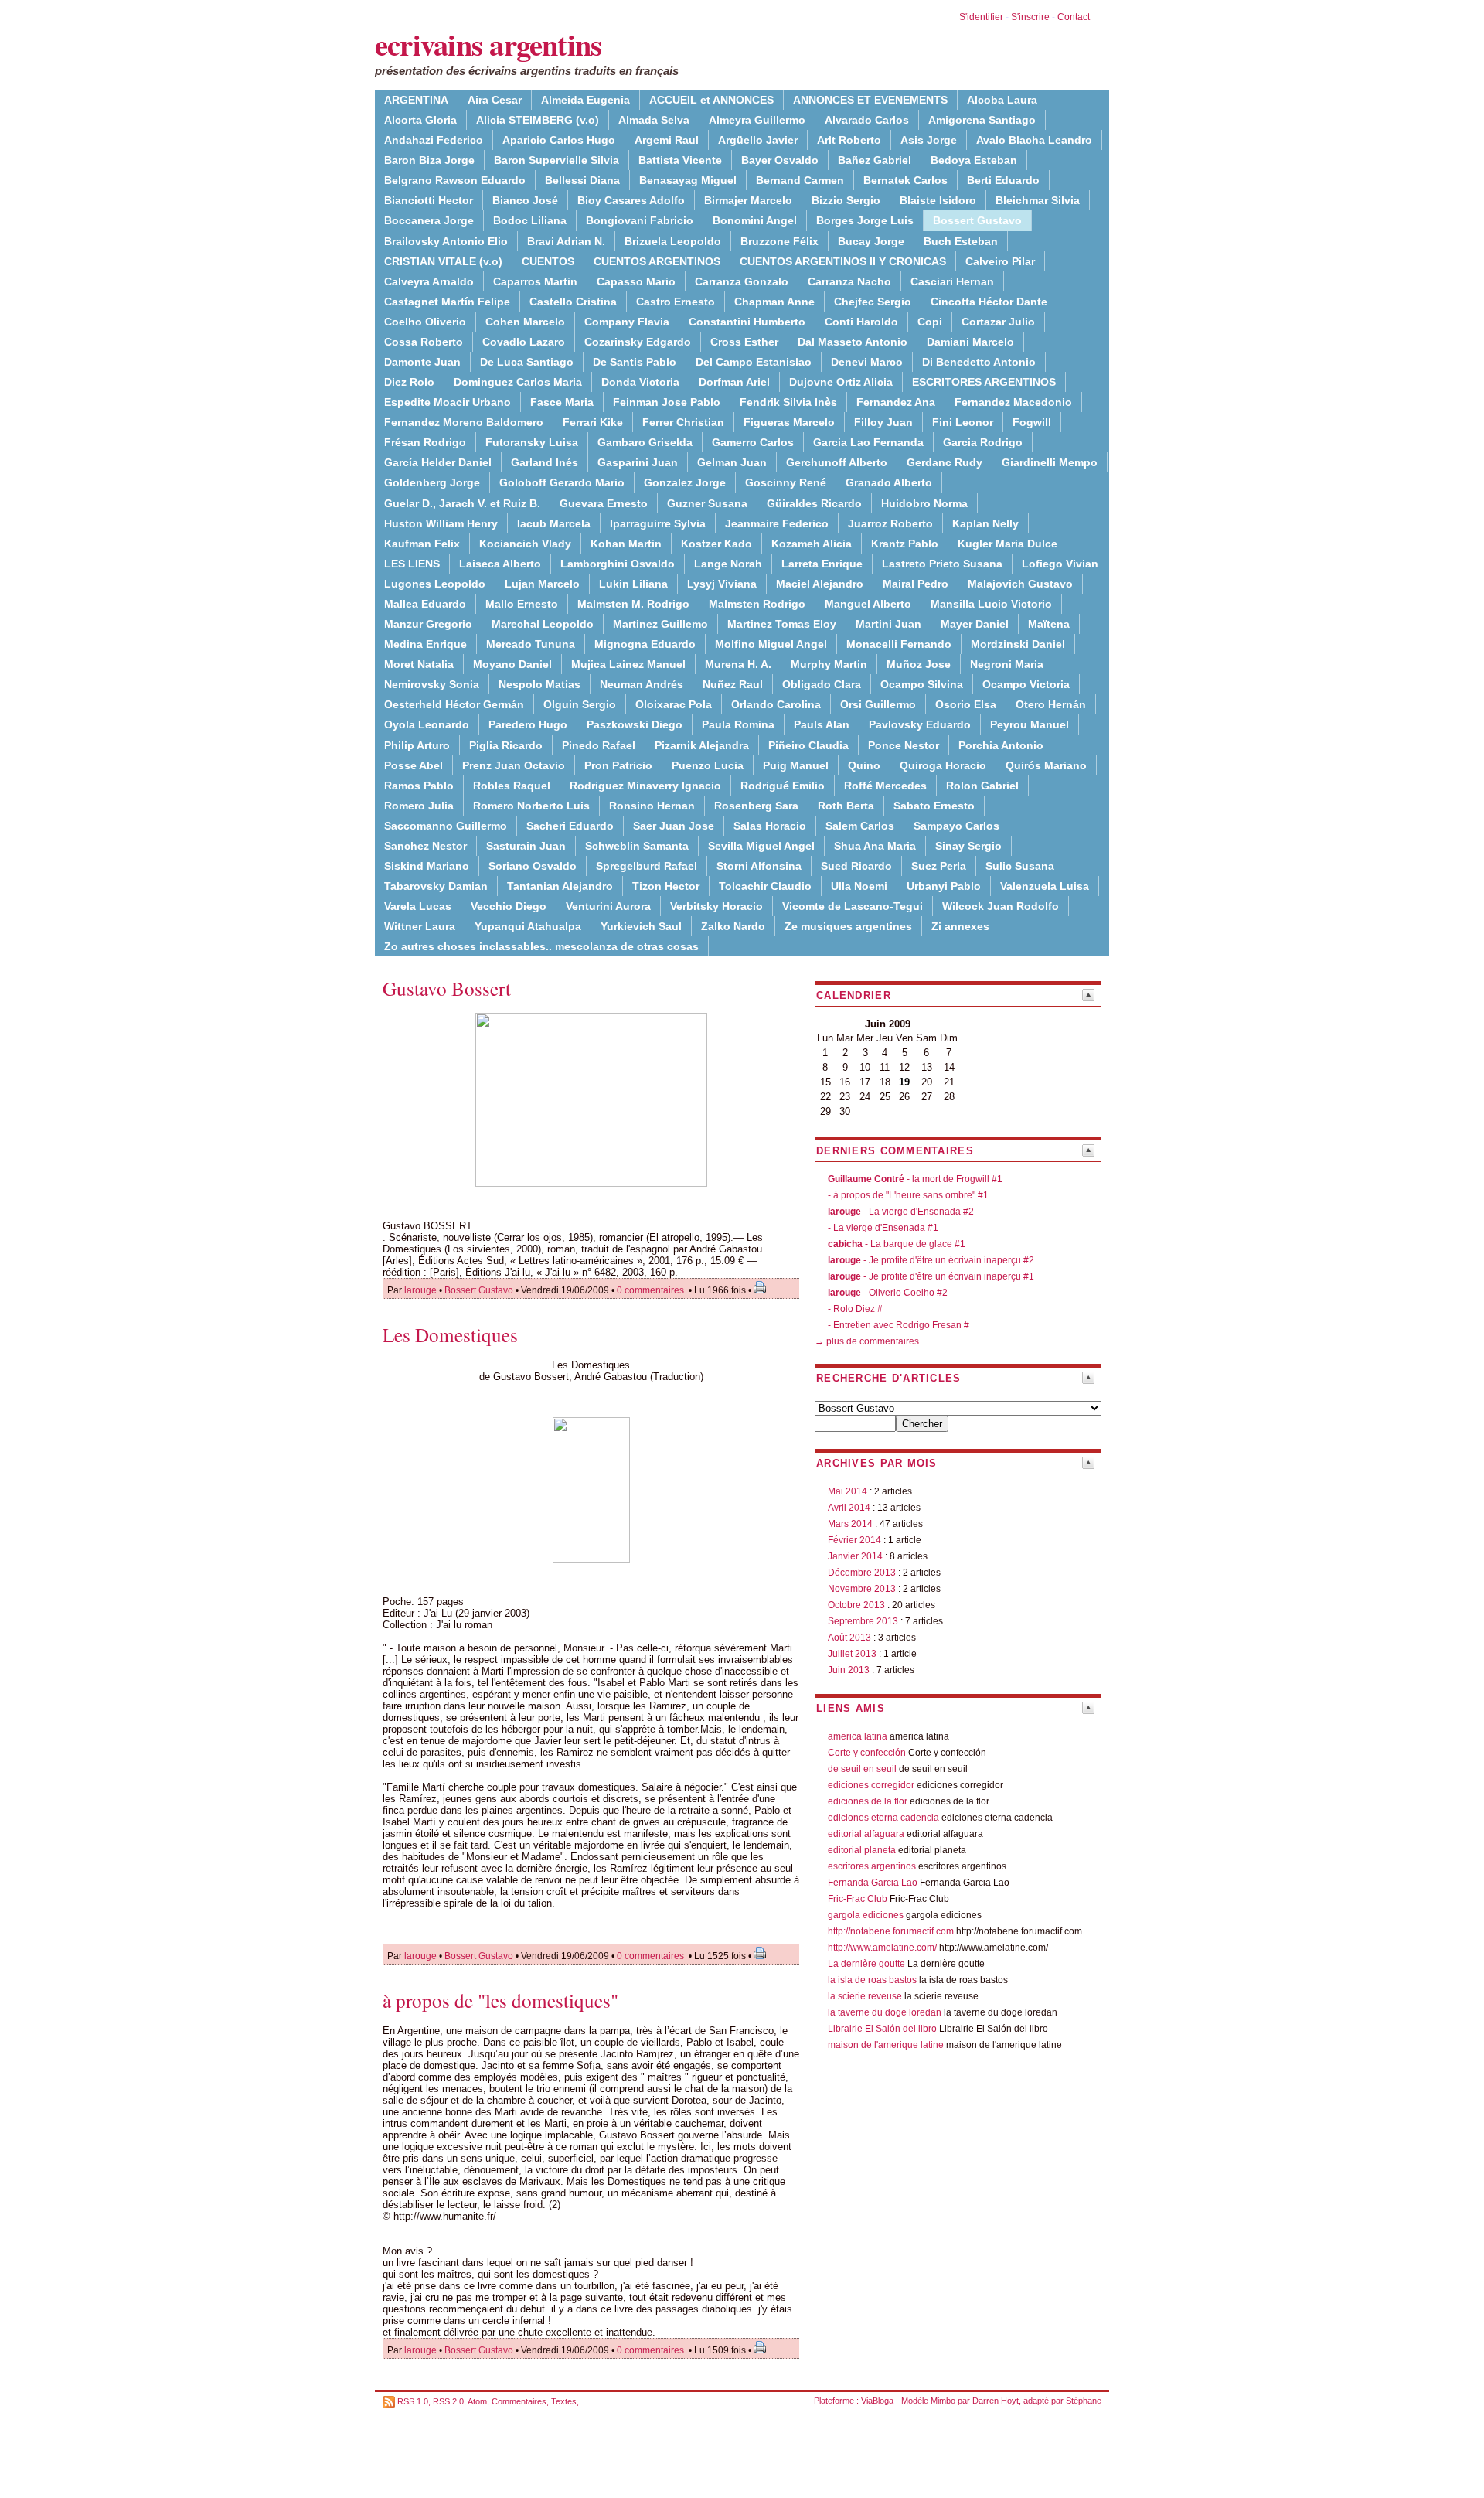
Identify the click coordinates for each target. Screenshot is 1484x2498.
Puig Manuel (796, 765)
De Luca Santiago (527, 362)
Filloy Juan (883, 422)
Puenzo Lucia (708, 765)
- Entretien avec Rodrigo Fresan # (899, 1325)
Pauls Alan (822, 724)
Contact (1074, 17)
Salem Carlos (860, 826)
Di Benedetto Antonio (979, 362)
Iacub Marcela (554, 523)
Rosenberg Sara (756, 806)
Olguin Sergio (580, 704)
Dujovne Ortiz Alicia (841, 382)
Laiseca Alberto (500, 564)
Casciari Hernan (952, 281)
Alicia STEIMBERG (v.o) (538, 120)
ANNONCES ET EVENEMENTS (870, 100)
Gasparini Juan (638, 462)
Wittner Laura (420, 926)
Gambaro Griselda (645, 442)
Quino (864, 765)
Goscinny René (786, 482)
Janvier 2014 (855, 1556)
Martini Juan (888, 624)
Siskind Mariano (427, 866)
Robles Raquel (512, 786)
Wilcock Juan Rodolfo (1001, 906)
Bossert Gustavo (479, 1290)
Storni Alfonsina (759, 866)
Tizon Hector (666, 886)
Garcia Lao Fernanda (868, 442)
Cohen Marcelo (525, 322)
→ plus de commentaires (867, 1341)
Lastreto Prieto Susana (942, 564)
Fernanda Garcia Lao (873, 1883)
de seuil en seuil (862, 1769)
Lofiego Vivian (1060, 564)
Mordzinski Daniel (1018, 644)
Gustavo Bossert (447, 988)
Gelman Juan (732, 462)
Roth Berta (846, 806)
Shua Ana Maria (875, 846)
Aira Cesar (495, 100)
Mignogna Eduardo (645, 644)
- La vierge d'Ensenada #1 (883, 1228)
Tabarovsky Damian (436, 886)
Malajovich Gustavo (1020, 584)
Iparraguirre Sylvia (658, 523)
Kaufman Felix (422, 544)
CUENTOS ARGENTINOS (657, 261)
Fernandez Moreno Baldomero (464, 422)
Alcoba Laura (1002, 100)
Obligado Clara (822, 684)
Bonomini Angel (755, 220)
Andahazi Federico (434, 140)
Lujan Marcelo (542, 584)
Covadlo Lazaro (524, 342)
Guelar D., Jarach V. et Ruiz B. (462, 503)
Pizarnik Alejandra (702, 745)
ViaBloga (877, 2401)
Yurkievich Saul (641, 926)
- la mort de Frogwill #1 (915, 1179)
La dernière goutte (866, 1964)
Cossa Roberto (424, 342)
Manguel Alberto (868, 604)
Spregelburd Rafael (647, 866)
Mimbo (943, 2401)
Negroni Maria (1007, 664)
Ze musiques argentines (848, 926)
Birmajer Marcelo (748, 200)
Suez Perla (939, 866)
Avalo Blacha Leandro (1034, 140)
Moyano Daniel (512, 664)
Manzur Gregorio (428, 624)
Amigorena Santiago (982, 120)
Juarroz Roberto (890, 523)
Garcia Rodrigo (983, 442)
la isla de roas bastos (872, 1980)
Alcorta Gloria (420, 120)
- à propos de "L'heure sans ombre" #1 (908, 1195)
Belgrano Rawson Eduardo (455, 180)
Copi (930, 322)
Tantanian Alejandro (560, 886)
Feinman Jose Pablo (667, 402)
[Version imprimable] (760, 1290)
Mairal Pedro (916, 584)
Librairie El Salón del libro (883, 2029)
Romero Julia (419, 806)
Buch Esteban (961, 241)
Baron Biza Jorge (429, 160)
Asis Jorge (929, 140)
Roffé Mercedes (885, 786)
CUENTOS (548, 261)
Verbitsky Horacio (716, 906)
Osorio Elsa (966, 704)
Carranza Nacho (849, 281)
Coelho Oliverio (425, 322)
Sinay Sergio (968, 846)
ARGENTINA (416, 100)
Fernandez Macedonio (1013, 402)
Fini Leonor (963, 422)
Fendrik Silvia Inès (788, 402)
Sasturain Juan (526, 846)
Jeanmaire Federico (777, 523)
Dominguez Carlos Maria (518, 382)
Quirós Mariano (1046, 765)
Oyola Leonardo (427, 724)
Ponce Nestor (904, 745)
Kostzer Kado (716, 544)
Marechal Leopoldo (543, 624)
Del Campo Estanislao (754, 362)
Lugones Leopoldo (435, 584)
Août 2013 (849, 1638)
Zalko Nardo (733, 926)
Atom (477, 2401)
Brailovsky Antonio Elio (446, 241)
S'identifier (981, 17)
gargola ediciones (866, 1915)
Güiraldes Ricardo (814, 503)
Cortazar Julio (998, 322)
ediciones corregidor (871, 1785)
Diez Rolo (409, 382)
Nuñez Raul (733, 684)
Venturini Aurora (608, 906)
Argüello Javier (758, 140)
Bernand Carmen (800, 180)
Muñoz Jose (919, 664)
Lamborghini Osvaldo (618, 564)
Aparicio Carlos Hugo (559, 140)
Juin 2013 (849, 1670)
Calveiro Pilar (1000, 261)
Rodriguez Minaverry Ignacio (645, 786)
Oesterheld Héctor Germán (454, 704)
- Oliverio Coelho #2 (888, 1293)
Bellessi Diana (582, 180)
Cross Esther (744, 342)
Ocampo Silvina (922, 684)
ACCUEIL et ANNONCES (711, 100)
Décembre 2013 (862, 1573)
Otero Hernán (1051, 704)
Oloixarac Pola (674, 704)
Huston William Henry (441, 523)
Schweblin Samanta (637, 846)
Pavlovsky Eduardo (920, 724)
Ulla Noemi (859, 886)
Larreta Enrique (822, 564)
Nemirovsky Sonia (432, 684)
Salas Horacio (770, 826)
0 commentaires (652, 1290)
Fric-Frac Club (858, 1899)
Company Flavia (627, 322)
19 (904, 1082)
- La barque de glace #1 (897, 1244)
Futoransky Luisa (532, 442)
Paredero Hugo (528, 724)
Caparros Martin (535, 281)
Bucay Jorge (871, 241)
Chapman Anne (774, 302)
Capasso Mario (636, 281)
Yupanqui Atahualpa (528, 926)
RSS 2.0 (448, 2401)
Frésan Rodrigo (425, 442)
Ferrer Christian (683, 422)
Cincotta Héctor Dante (989, 302)
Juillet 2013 (852, 1654)
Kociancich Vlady (525, 544)
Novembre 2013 (862, 1589)
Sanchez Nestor (425, 846)
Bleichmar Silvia (1038, 200)
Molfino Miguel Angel (771, 644)
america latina (858, 1736)
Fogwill (1032, 422)
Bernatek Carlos (905, 180)
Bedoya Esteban (974, 160)
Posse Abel (414, 765)
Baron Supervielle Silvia (556, 160)
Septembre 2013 (863, 1621)
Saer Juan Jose (674, 826)
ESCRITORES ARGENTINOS (984, 382)
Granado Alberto (889, 482)
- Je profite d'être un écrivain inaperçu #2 (931, 1260)
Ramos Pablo (419, 786)
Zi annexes (960, 926)
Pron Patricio (618, 765)
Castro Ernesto (676, 302)
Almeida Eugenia (585, 100)
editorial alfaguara (866, 1834)
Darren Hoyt (996, 2401)
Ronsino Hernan (652, 806)
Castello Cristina (573, 302)
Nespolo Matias (539, 684)
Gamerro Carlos (753, 442)
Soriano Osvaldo (533, 866)
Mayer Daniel (975, 624)
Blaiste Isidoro (938, 200)
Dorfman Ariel (734, 382)
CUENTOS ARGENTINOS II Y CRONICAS (843, 261)
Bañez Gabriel (875, 160)
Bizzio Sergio (846, 200)
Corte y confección (867, 1753)
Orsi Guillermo (878, 704)
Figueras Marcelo (789, 422)
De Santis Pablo (635, 362)
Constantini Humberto (747, 322)
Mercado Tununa (531, 644)
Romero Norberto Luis (531, 806)
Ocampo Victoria (1026, 684)
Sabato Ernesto (934, 806)
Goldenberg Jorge (432, 482)
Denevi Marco (867, 362)
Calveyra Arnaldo (429, 281)
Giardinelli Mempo (1050, 462)
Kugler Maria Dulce (1007, 544)
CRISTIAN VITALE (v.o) (443, 261)
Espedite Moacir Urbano (448, 402)
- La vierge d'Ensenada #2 (901, 1212)
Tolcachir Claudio (765, 886)
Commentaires (519, 2401)
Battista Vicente (680, 160)
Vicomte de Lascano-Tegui (853, 906)
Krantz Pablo (905, 544)
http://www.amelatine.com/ (882, 1948)
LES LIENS (412, 564)
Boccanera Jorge (429, 220)
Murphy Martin (829, 664)
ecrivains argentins (488, 44)
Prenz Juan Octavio (514, 765)
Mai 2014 (848, 1491)
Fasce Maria (562, 402)
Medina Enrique (425, 644)
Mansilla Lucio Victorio (991, 604)
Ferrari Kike (593, 422)
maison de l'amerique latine (886, 2045)
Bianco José (525, 200)
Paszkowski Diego (635, 724)
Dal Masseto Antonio (853, 342)
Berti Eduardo (1003, 180)
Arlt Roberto (849, 140)
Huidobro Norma (924, 503)
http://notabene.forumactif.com (891, 1931)
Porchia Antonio (1001, 745)
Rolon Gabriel (982, 786)
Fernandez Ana (896, 402)
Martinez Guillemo (660, 624)
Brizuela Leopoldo (673, 241)
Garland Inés (545, 462)
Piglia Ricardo (506, 745)
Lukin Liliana (633, 584)
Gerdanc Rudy (945, 462)
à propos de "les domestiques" (500, 2000)
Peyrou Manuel (1030, 724)
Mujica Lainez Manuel (628, 664)
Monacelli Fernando (899, 644)
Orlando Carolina (776, 704)
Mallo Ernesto (522, 604)
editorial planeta (862, 1850)
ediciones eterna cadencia (883, 1818)
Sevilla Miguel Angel (761, 846)
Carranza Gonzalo (742, 281)
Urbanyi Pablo (944, 886)
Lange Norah (728, 564)
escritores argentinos (872, 1866)
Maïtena (1049, 624)
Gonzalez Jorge (685, 482)
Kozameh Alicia (812, 544)
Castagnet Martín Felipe (447, 302)
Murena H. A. (738, 664)
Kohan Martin (626, 544)
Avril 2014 (849, 1508)
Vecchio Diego (509, 906)
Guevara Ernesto (604, 503)
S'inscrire (1030, 17)
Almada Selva (654, 120)
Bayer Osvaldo (780, 160)
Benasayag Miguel (688, 180)
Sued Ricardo (856, 866)
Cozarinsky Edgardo (638, 342)
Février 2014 (854, 1540)
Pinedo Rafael (599, 745)
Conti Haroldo (861, 322)
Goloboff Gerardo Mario (562, 482)
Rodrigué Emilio (783, 786)
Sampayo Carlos (956, 826)
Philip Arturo (417, 745)
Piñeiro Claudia (808, 745)
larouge (420, 1290)
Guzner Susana (707, 503)
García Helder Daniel (438, 462)
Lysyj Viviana (722, 584)
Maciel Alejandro (820, 584)
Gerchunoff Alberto (837, 462)
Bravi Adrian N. (566, 241)
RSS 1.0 (413, 2401)
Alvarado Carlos (867, 120)
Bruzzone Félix (779, 241)
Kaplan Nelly (985, 523)
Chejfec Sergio (873, 302)
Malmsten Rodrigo (757, 604)
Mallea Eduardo (425, 604)
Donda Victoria (640, 382)
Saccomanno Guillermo (446, 826)
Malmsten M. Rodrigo (633, 604)
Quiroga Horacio (943, 765)
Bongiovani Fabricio (640, 220)
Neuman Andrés (642, 684)
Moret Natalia (419, 664)
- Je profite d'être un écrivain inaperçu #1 (931, 1276)
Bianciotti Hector (429, 200)
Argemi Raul (667, 140)
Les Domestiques (450, 1335)
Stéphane (1084, 2401)
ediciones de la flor (868, 1801)
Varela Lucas (418, 906)
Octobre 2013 (856, 1605)
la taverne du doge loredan (885, 2012)
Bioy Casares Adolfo (631, 200)
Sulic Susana (1020, 866)
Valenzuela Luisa (1045, 886)
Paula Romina (738, 724)
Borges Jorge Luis (865, 220)
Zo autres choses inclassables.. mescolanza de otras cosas (541, 946)
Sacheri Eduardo (570, 826)
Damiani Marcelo (970, 342)
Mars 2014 (850, 1524)
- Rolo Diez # (855, 1309)
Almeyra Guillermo (757, 120)
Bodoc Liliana (530, 220)
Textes (564, 2401)
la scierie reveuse (865, 1996)
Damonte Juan (422, 362)
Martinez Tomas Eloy (782, 624)
